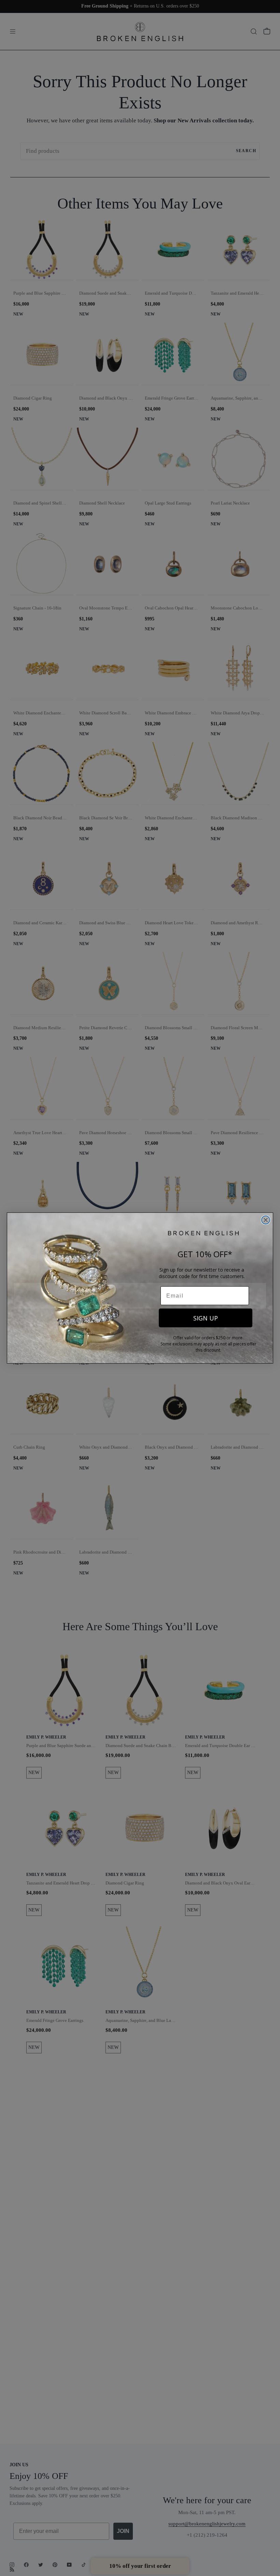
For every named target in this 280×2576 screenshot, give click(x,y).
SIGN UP (206, 1318)
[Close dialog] (266, 1220)
